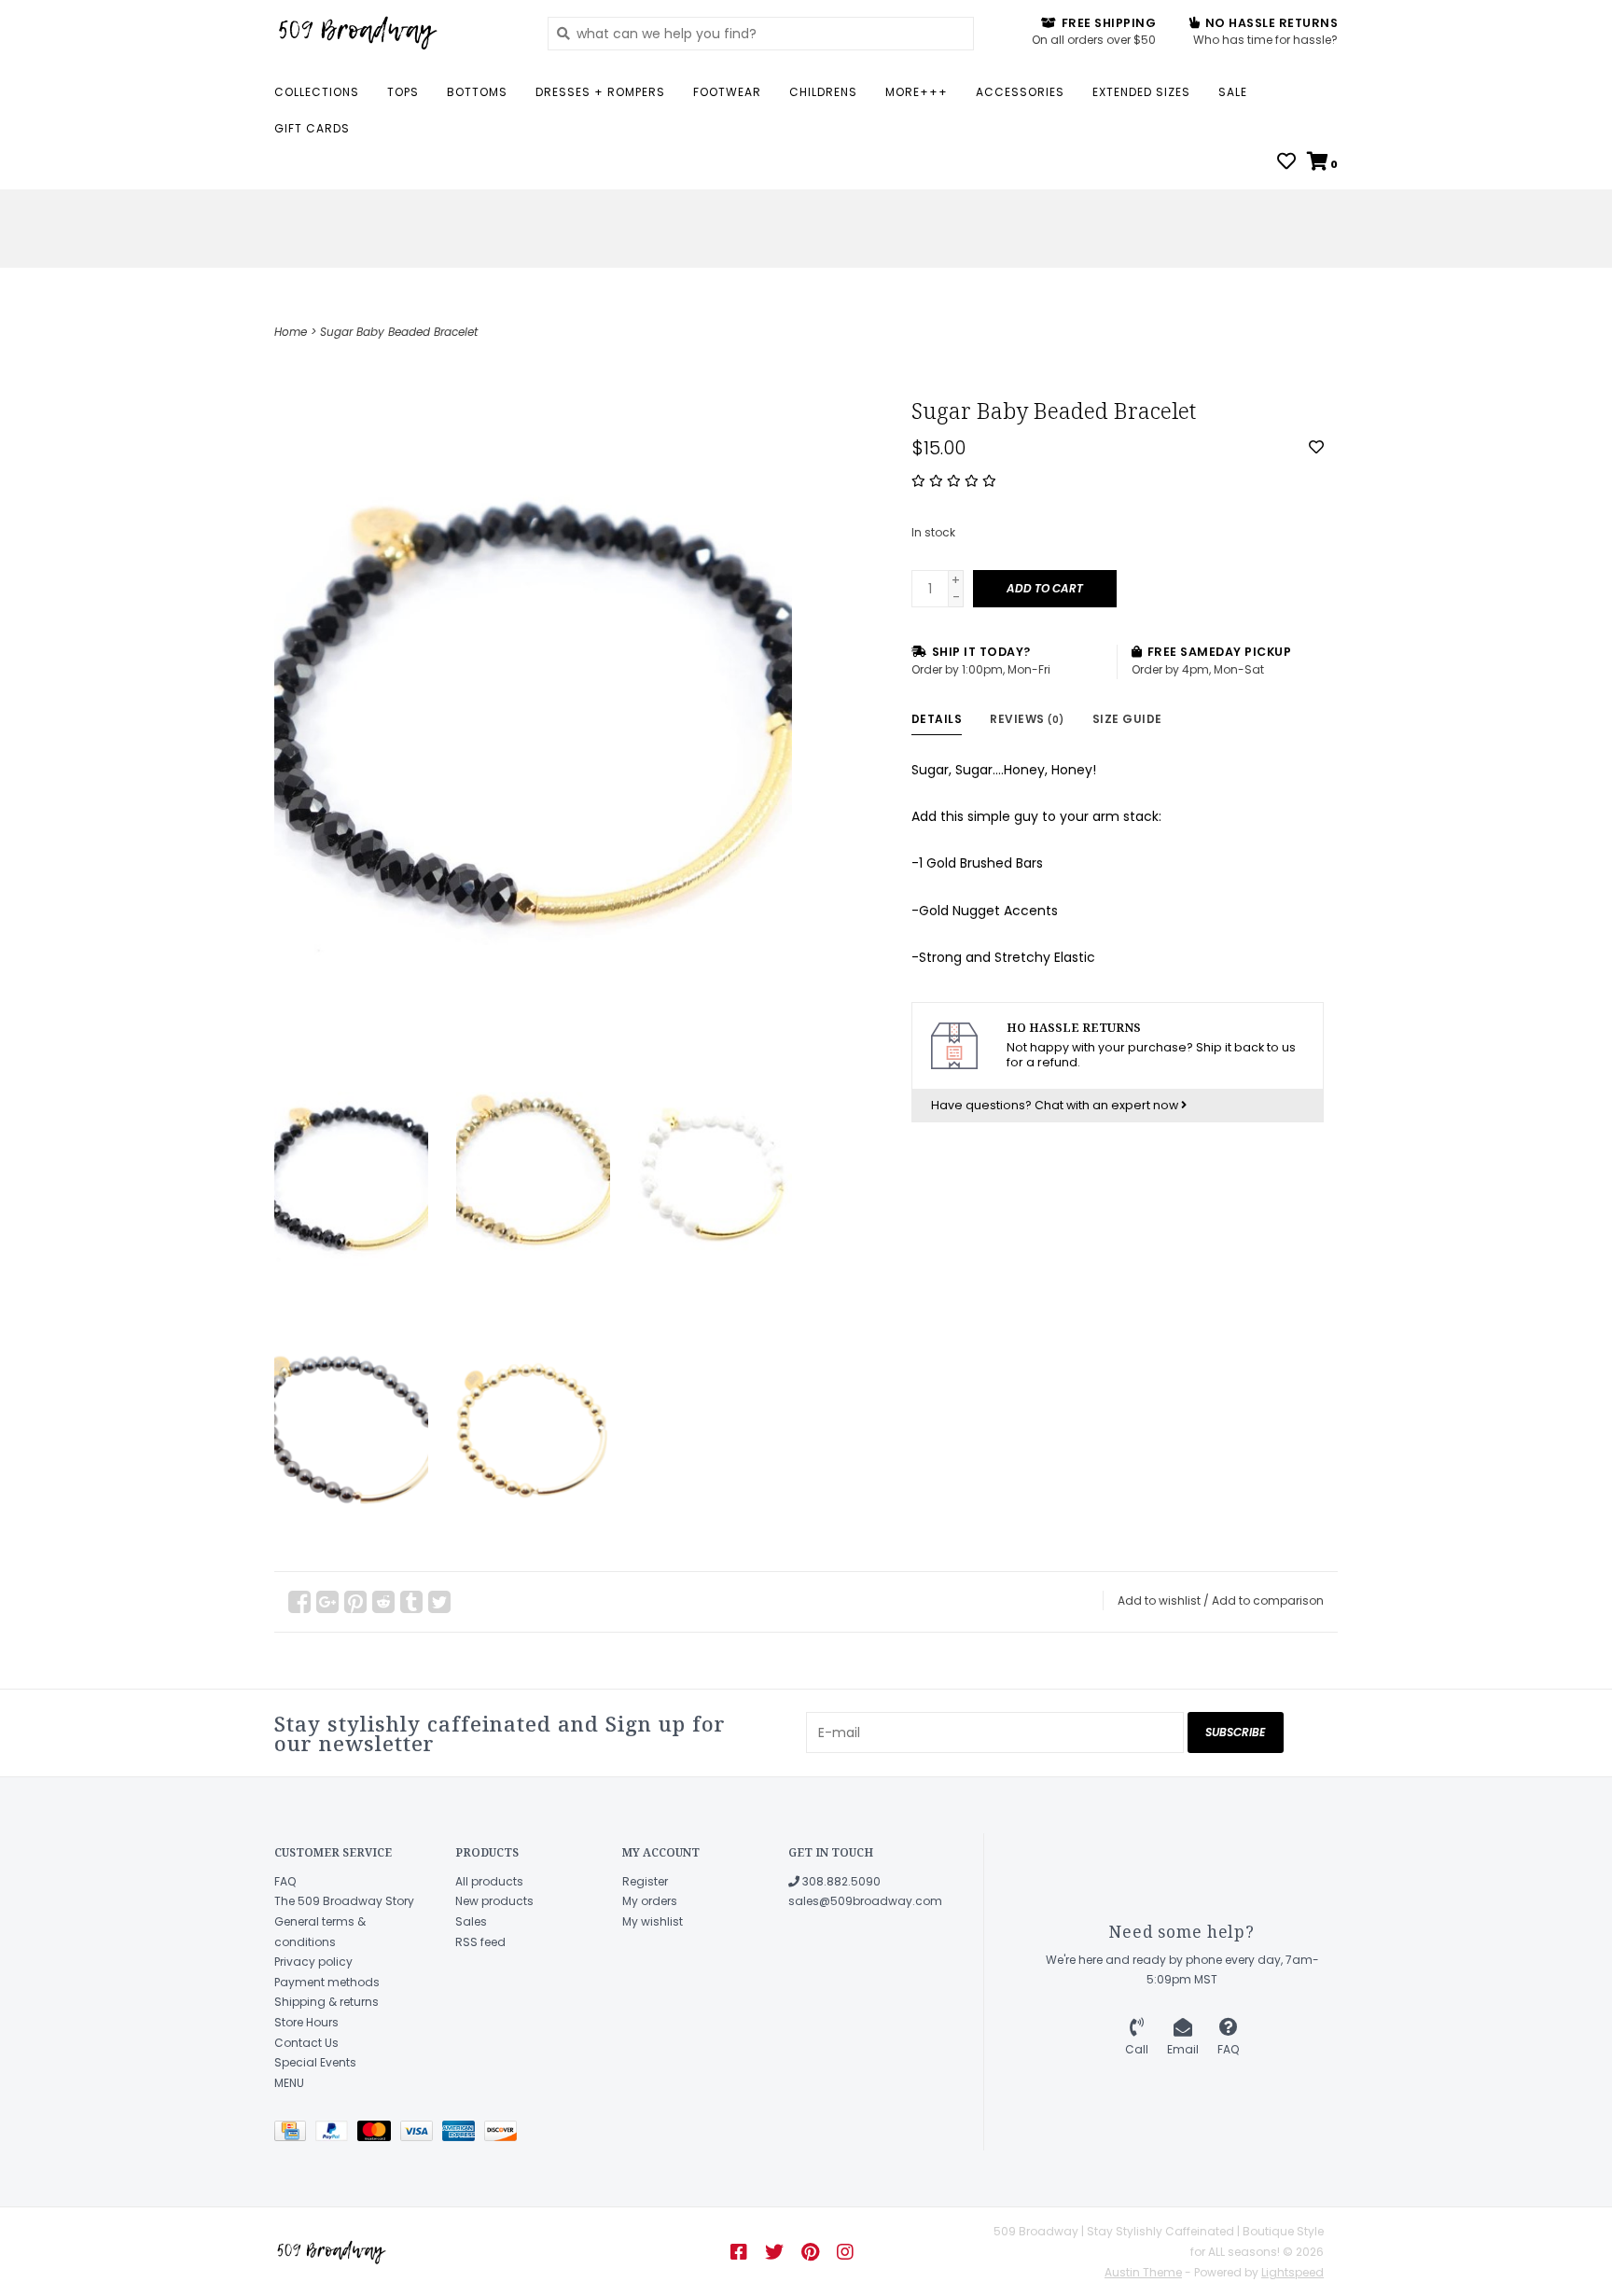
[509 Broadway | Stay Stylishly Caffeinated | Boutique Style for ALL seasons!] (397, 33)
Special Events (315, 2062)
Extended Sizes (1141, 92)
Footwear (727, 92)
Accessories (1020, 92)
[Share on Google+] (327, 1602)
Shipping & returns (327, 2002)
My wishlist (653, 1921)
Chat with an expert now (1108, 1105)
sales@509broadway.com (865, 1901)
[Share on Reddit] (383, 1602)
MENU (289, 2083)
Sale (1233, 92)
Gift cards (312, 128)
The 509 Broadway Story (344, 1901)
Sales (471, 1921)
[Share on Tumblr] (411, 1602)
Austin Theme (1143, 2272)
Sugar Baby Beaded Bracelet (399, 332)
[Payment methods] (295, 2135)
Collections (317, 92)
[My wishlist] (1286, 163)
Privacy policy (313, 1962)
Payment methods (327, 1982)
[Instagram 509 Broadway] (845, 2252)
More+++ (917, 92)
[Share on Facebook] (299, 1602)
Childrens (823, 92)
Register (645, 1881)
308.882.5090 (840, 1881)
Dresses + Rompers (600, 92)
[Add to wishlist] (1316, 448)
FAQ (285, 1881)
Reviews (1027, 719)
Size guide (1127, 719)
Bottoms (477, 92)
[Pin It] (355, 1602)
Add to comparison (1268, 1600)
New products (494, 1901)
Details (937, 719)
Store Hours (306, 2022)
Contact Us (306, 2043)
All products (489, 1881)
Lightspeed (1292, 2272)
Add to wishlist (1159, 1600)
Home (291, 332)
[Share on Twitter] (439, 1602)
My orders (650, 1901)
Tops (403, 92)
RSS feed (480, 1942)
